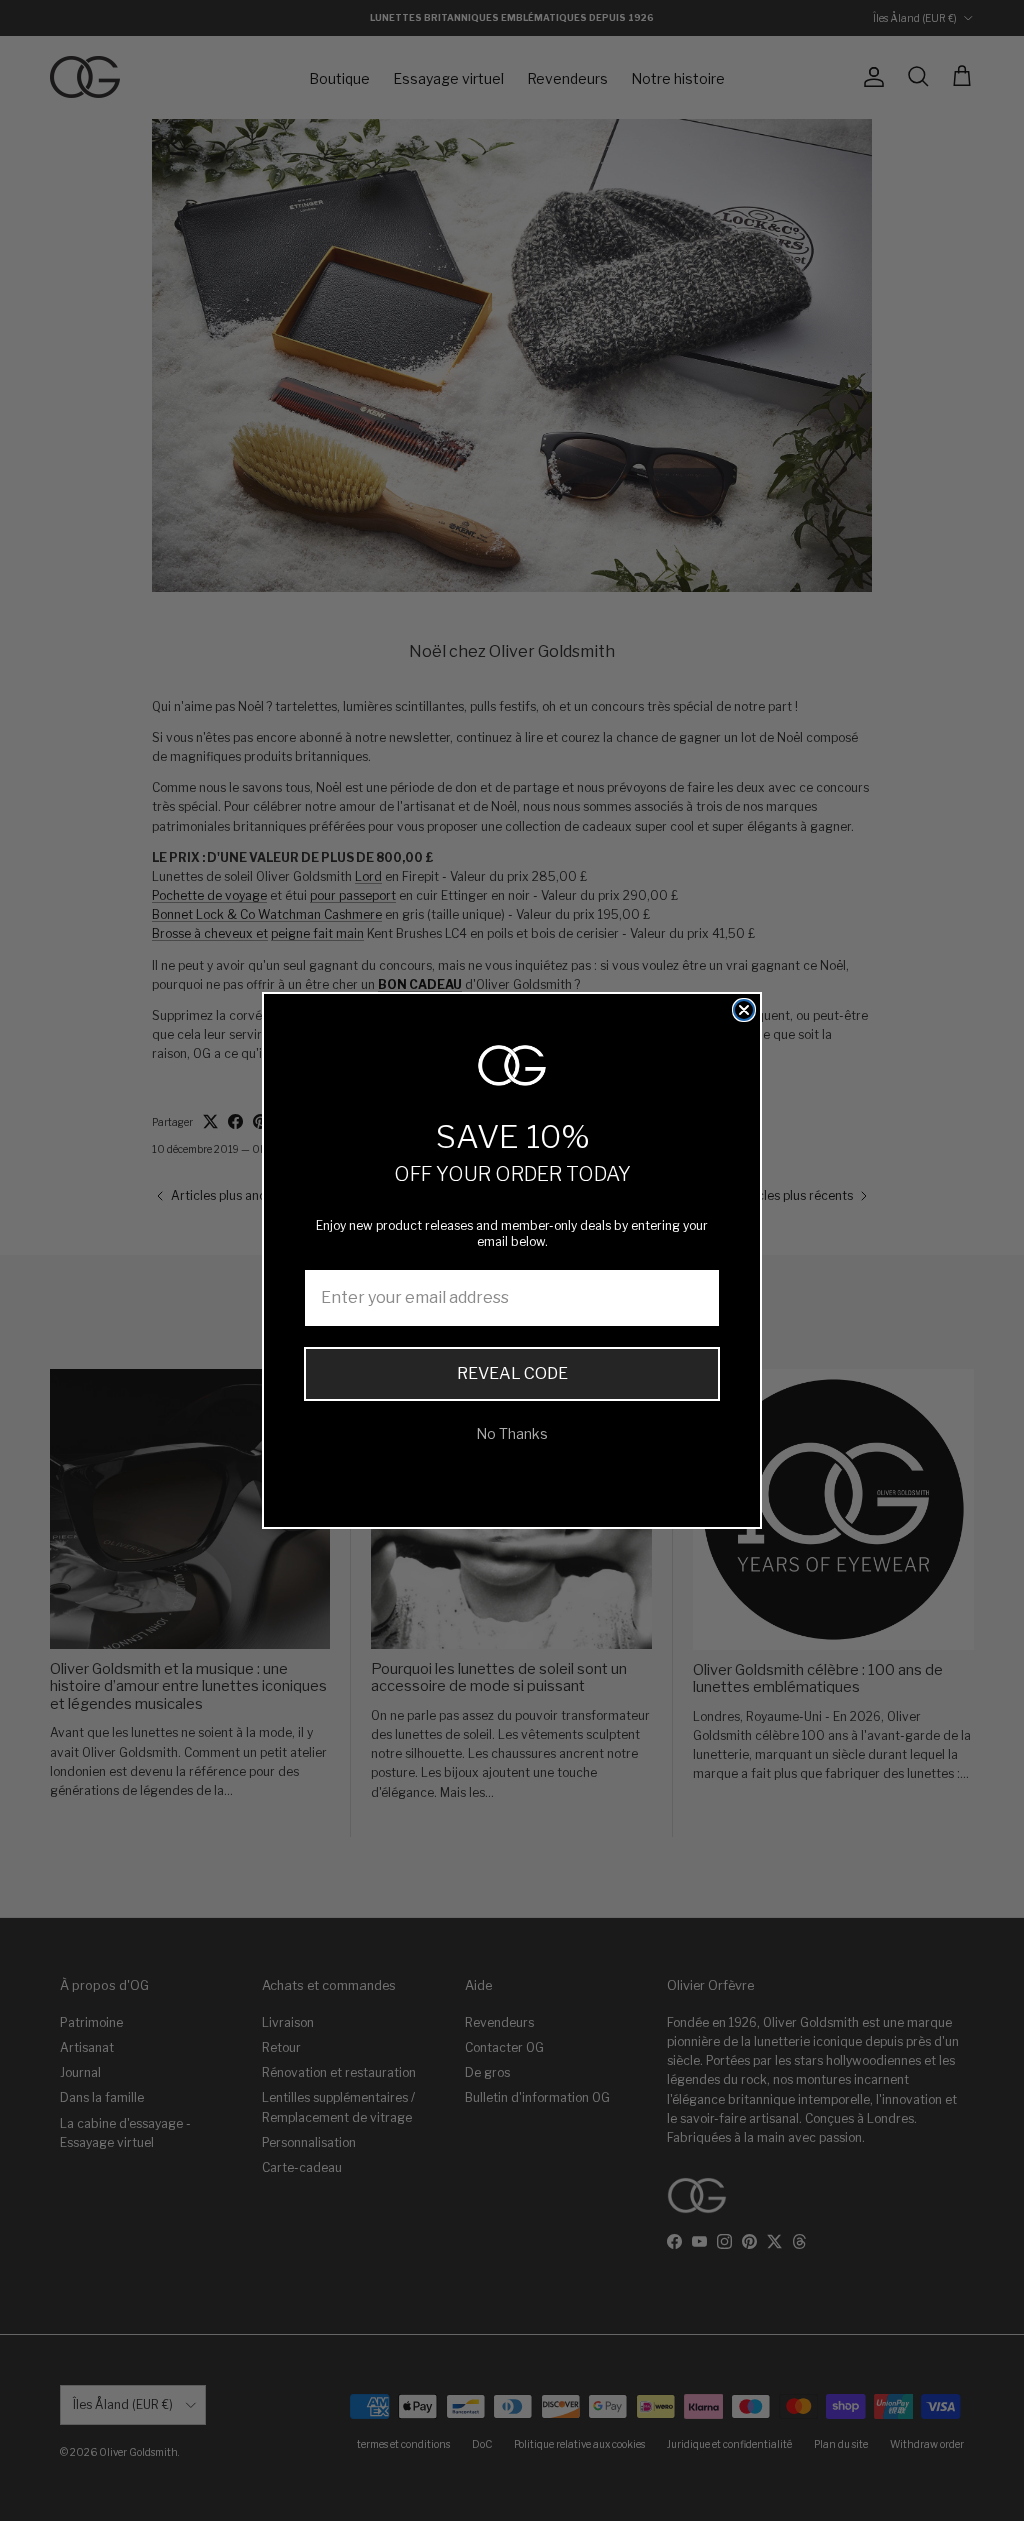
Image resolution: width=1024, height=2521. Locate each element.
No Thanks (512, 1433)
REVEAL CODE (512, 1373)
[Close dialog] (744, 1010)
